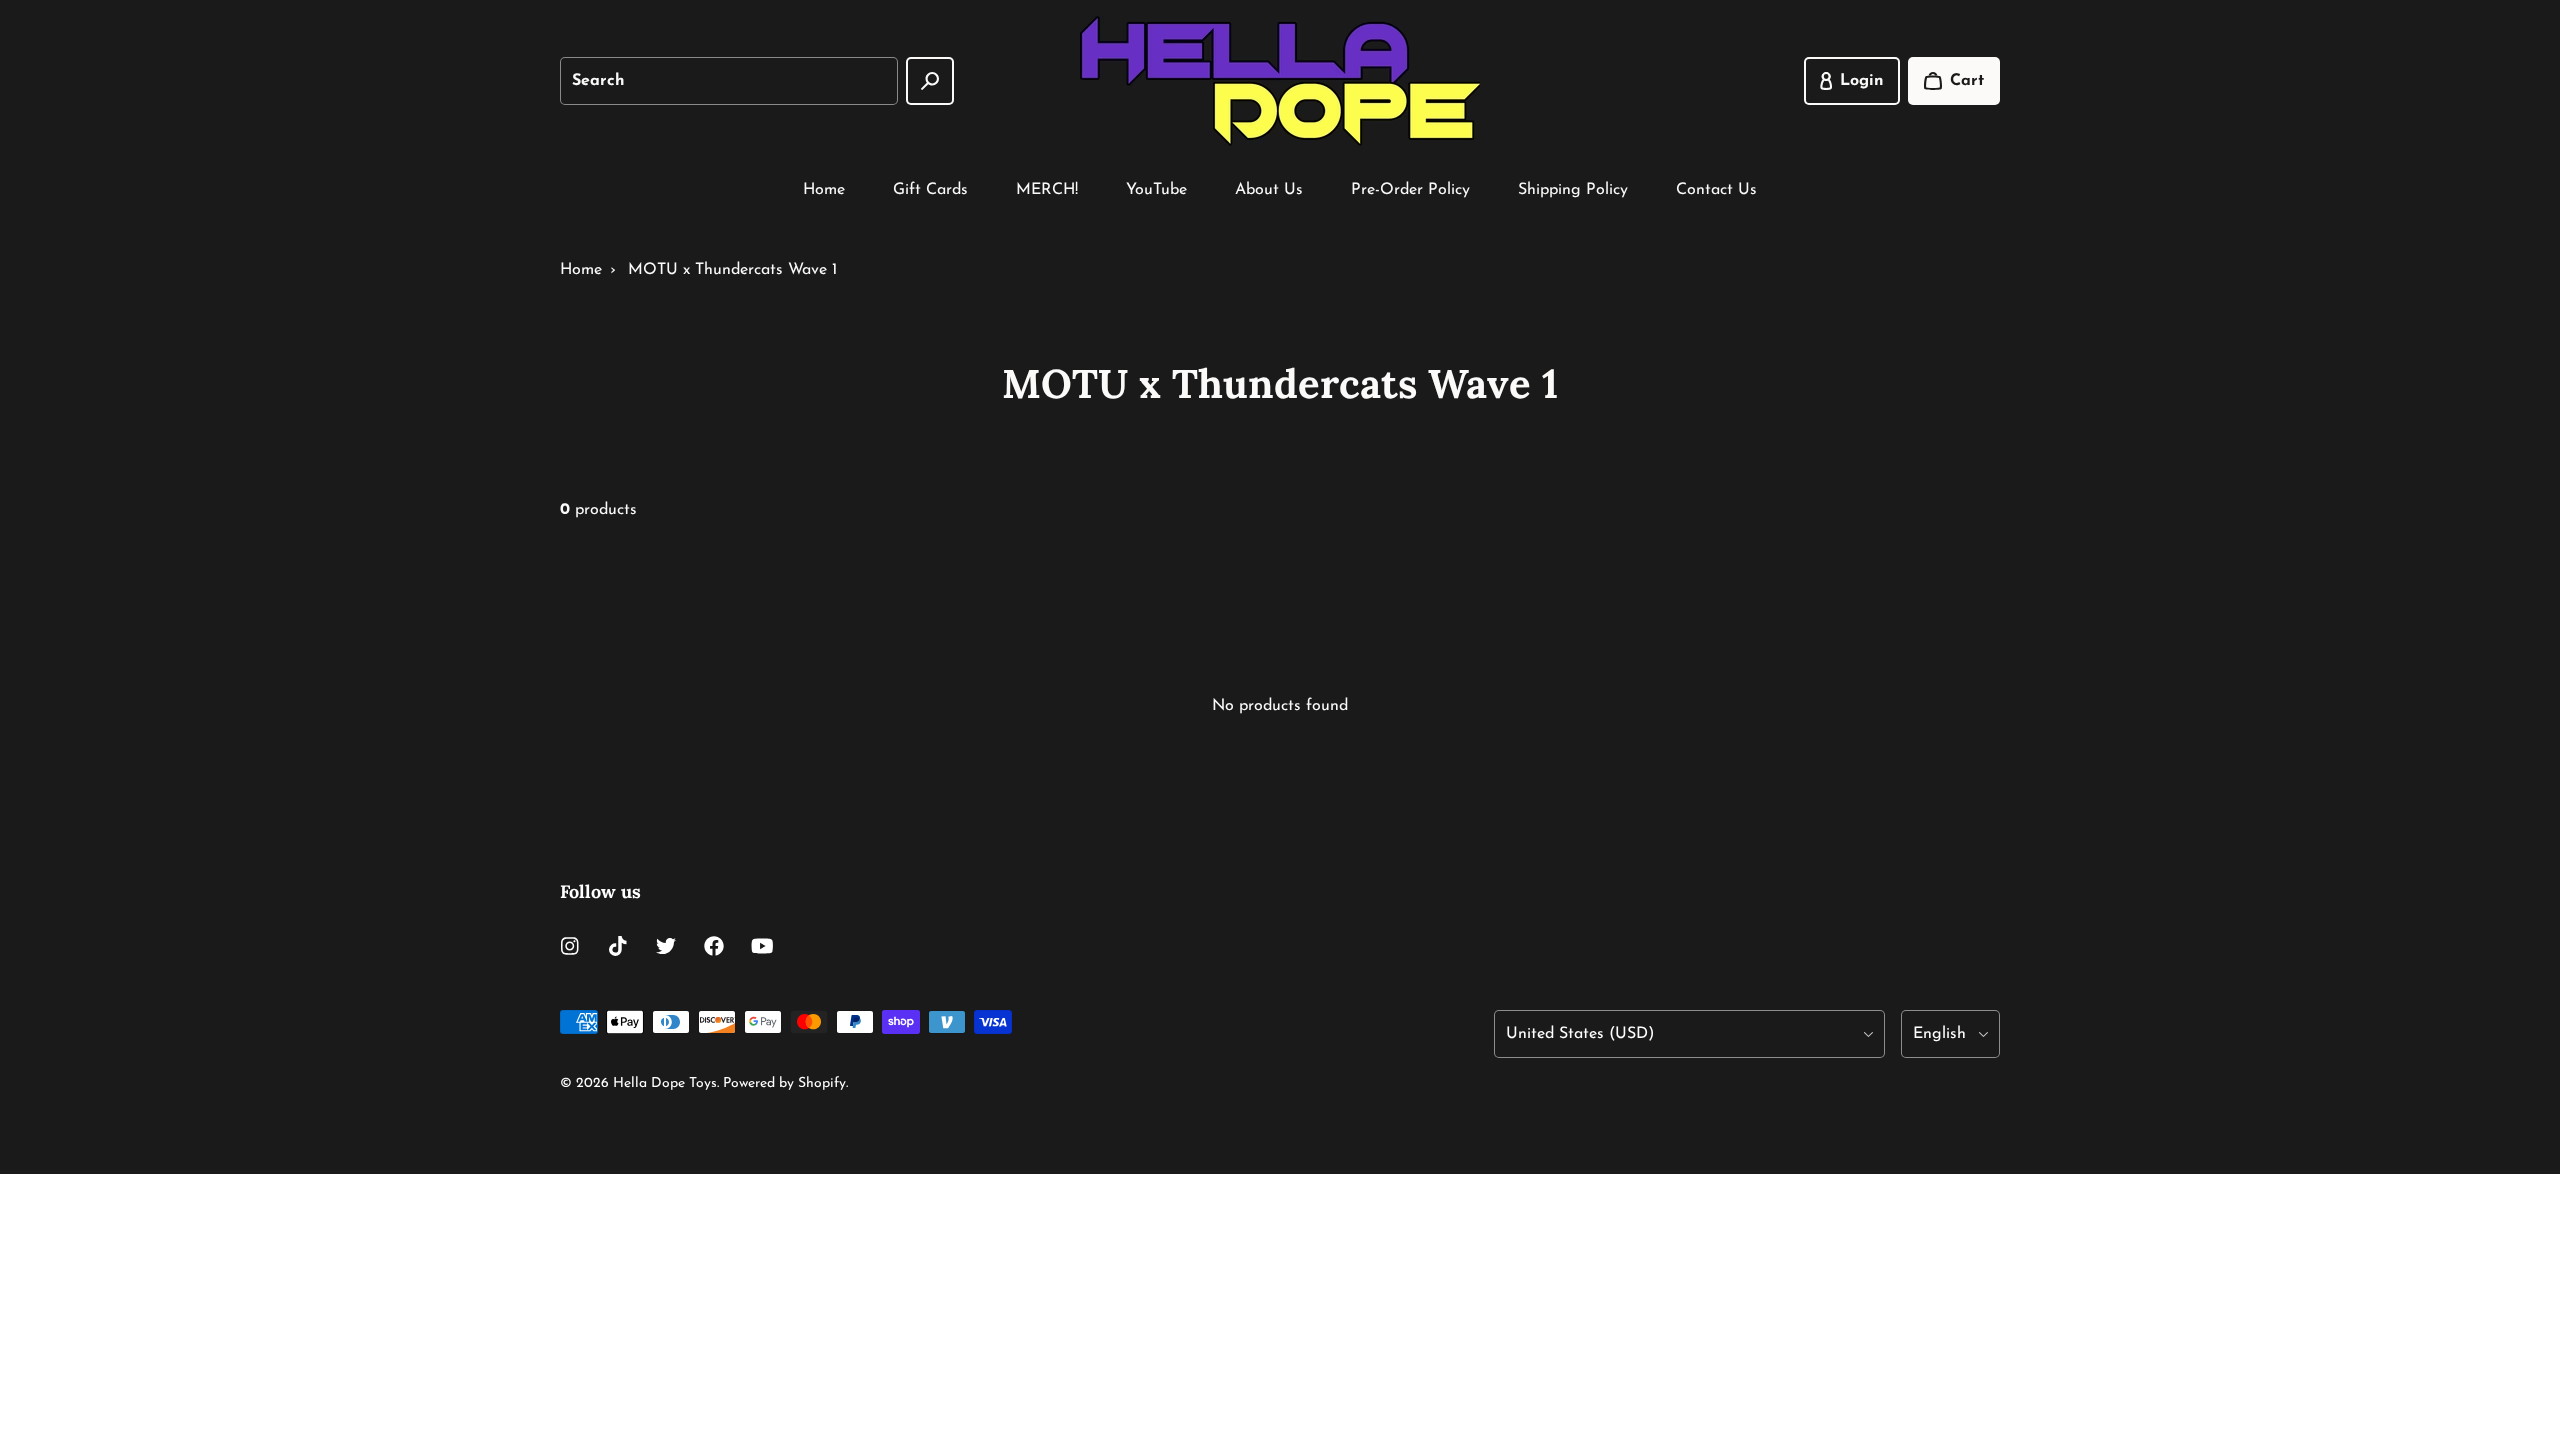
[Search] (930, 81)
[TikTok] (618, 946)
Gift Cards (930, 190)
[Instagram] (570, 946)
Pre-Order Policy (1410, 190)
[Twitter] (666, 946)
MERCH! (1047, 190)
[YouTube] (762, 946)
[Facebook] (714, 946)
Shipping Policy (1573, 190)
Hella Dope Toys (665, 1083)
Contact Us (1716, 190)
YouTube (1156, 190)
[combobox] (729, 81)
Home (824, 190)
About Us (1269, 190)
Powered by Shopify (784, 1083)
